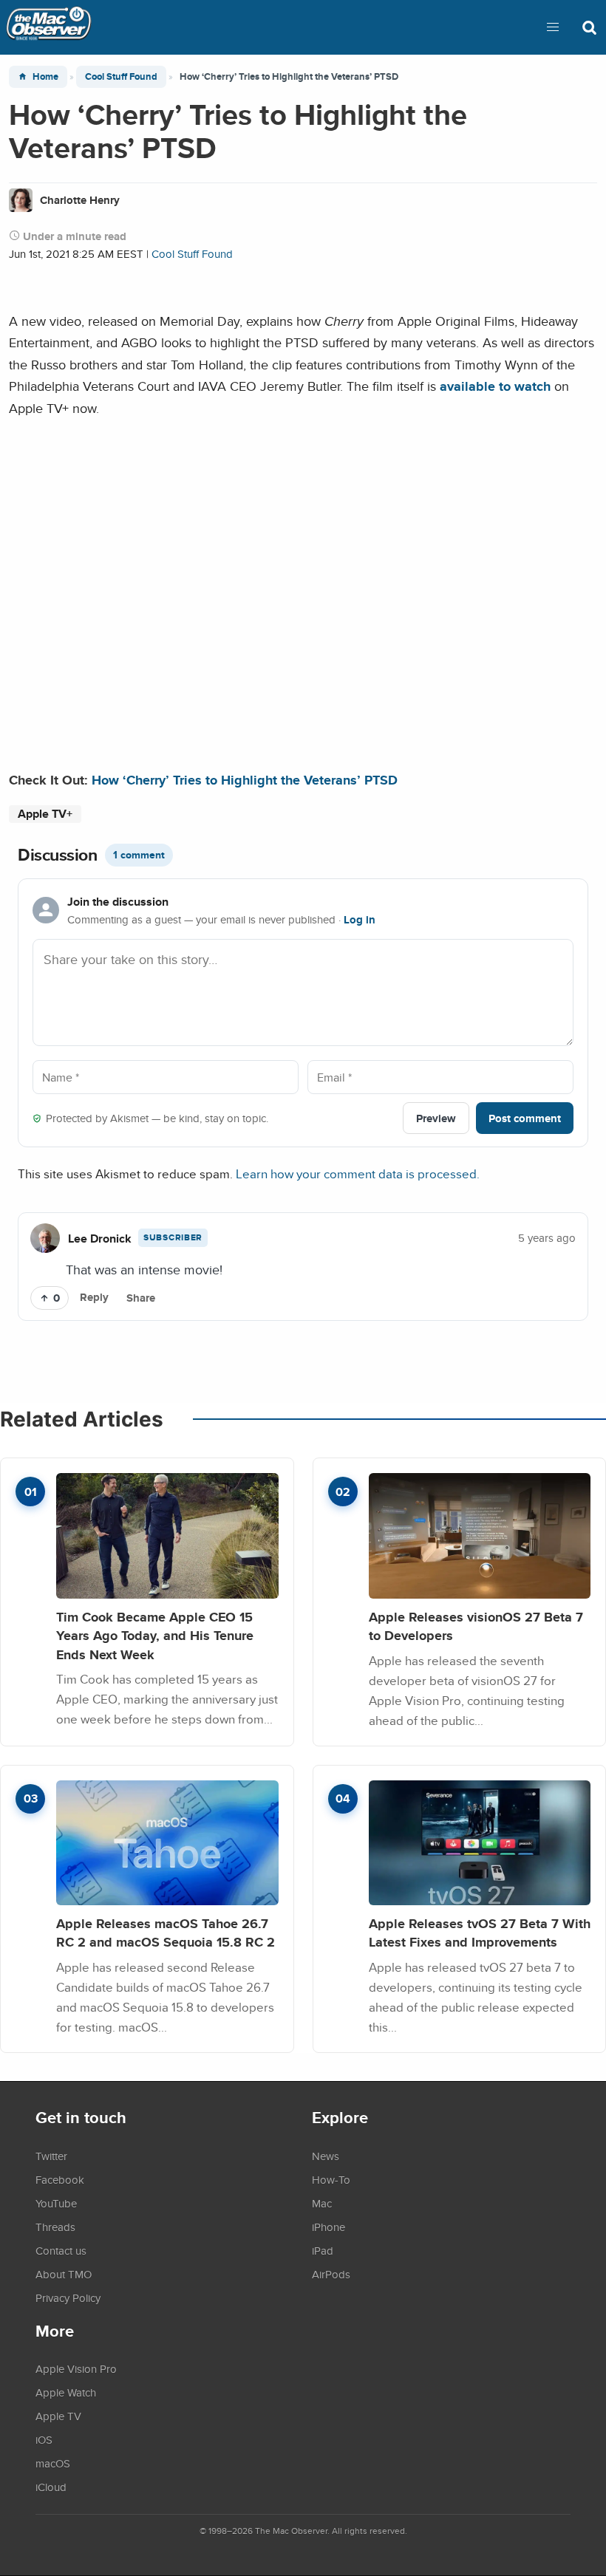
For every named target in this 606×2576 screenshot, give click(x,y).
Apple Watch (66, 2392)
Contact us (61, 2250)
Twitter (51, 2156)
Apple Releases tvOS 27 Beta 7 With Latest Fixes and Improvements (480, 1933)
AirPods (331, 2274)
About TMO (64, 2274)
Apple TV (58, 2416)
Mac (322, 2203)
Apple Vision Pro (76, 2368)
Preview (436, 1118)
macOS (53, 2463)
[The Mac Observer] (49, 27)
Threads (55, 2227)
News (326, 2156)
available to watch (495, 386)
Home (45, 76)
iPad (323, 2250)
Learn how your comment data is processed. (358, 1173)
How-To (331, 2179)
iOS (44, 2439)
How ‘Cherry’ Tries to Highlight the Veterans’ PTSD (245, 780)
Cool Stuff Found (121, 76)
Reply (94, 1297)
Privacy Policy (68, 2297)
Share (141, 1298)
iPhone (328, 2227)
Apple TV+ (45, 814)
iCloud (51, 2487)
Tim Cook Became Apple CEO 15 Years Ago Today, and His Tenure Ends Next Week (155, 1636)
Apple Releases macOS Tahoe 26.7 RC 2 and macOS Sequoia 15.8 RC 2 (166, 1933)
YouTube (56, 2203)
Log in (360, 920)
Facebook (60, 2179)
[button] (553, 27)
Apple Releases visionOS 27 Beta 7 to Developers (476, 1626)
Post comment (525, 1118)
